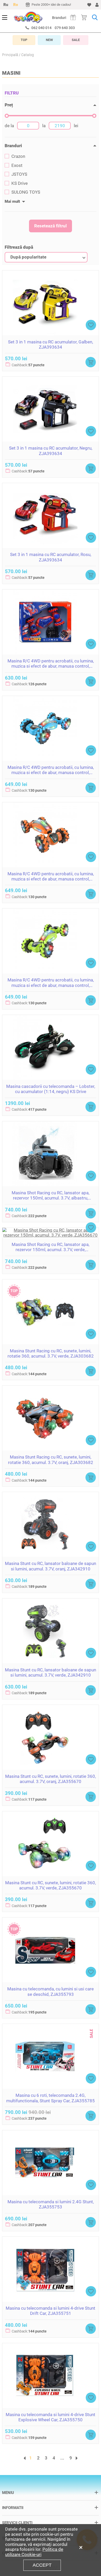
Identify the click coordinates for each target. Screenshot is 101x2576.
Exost (17, 165)
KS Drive (20, 183)
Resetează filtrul (51, 226)
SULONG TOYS (26, 192)
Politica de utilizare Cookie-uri (34, 2552)
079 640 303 (65, 28)
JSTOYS (19, 174)
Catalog (28, 55)
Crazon (18, 156)
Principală (10, 55)
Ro (16, 5)
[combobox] (46, 257)
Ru (6, 5)
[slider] (7, 116)
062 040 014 (41, 28)
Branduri (59, 18)
